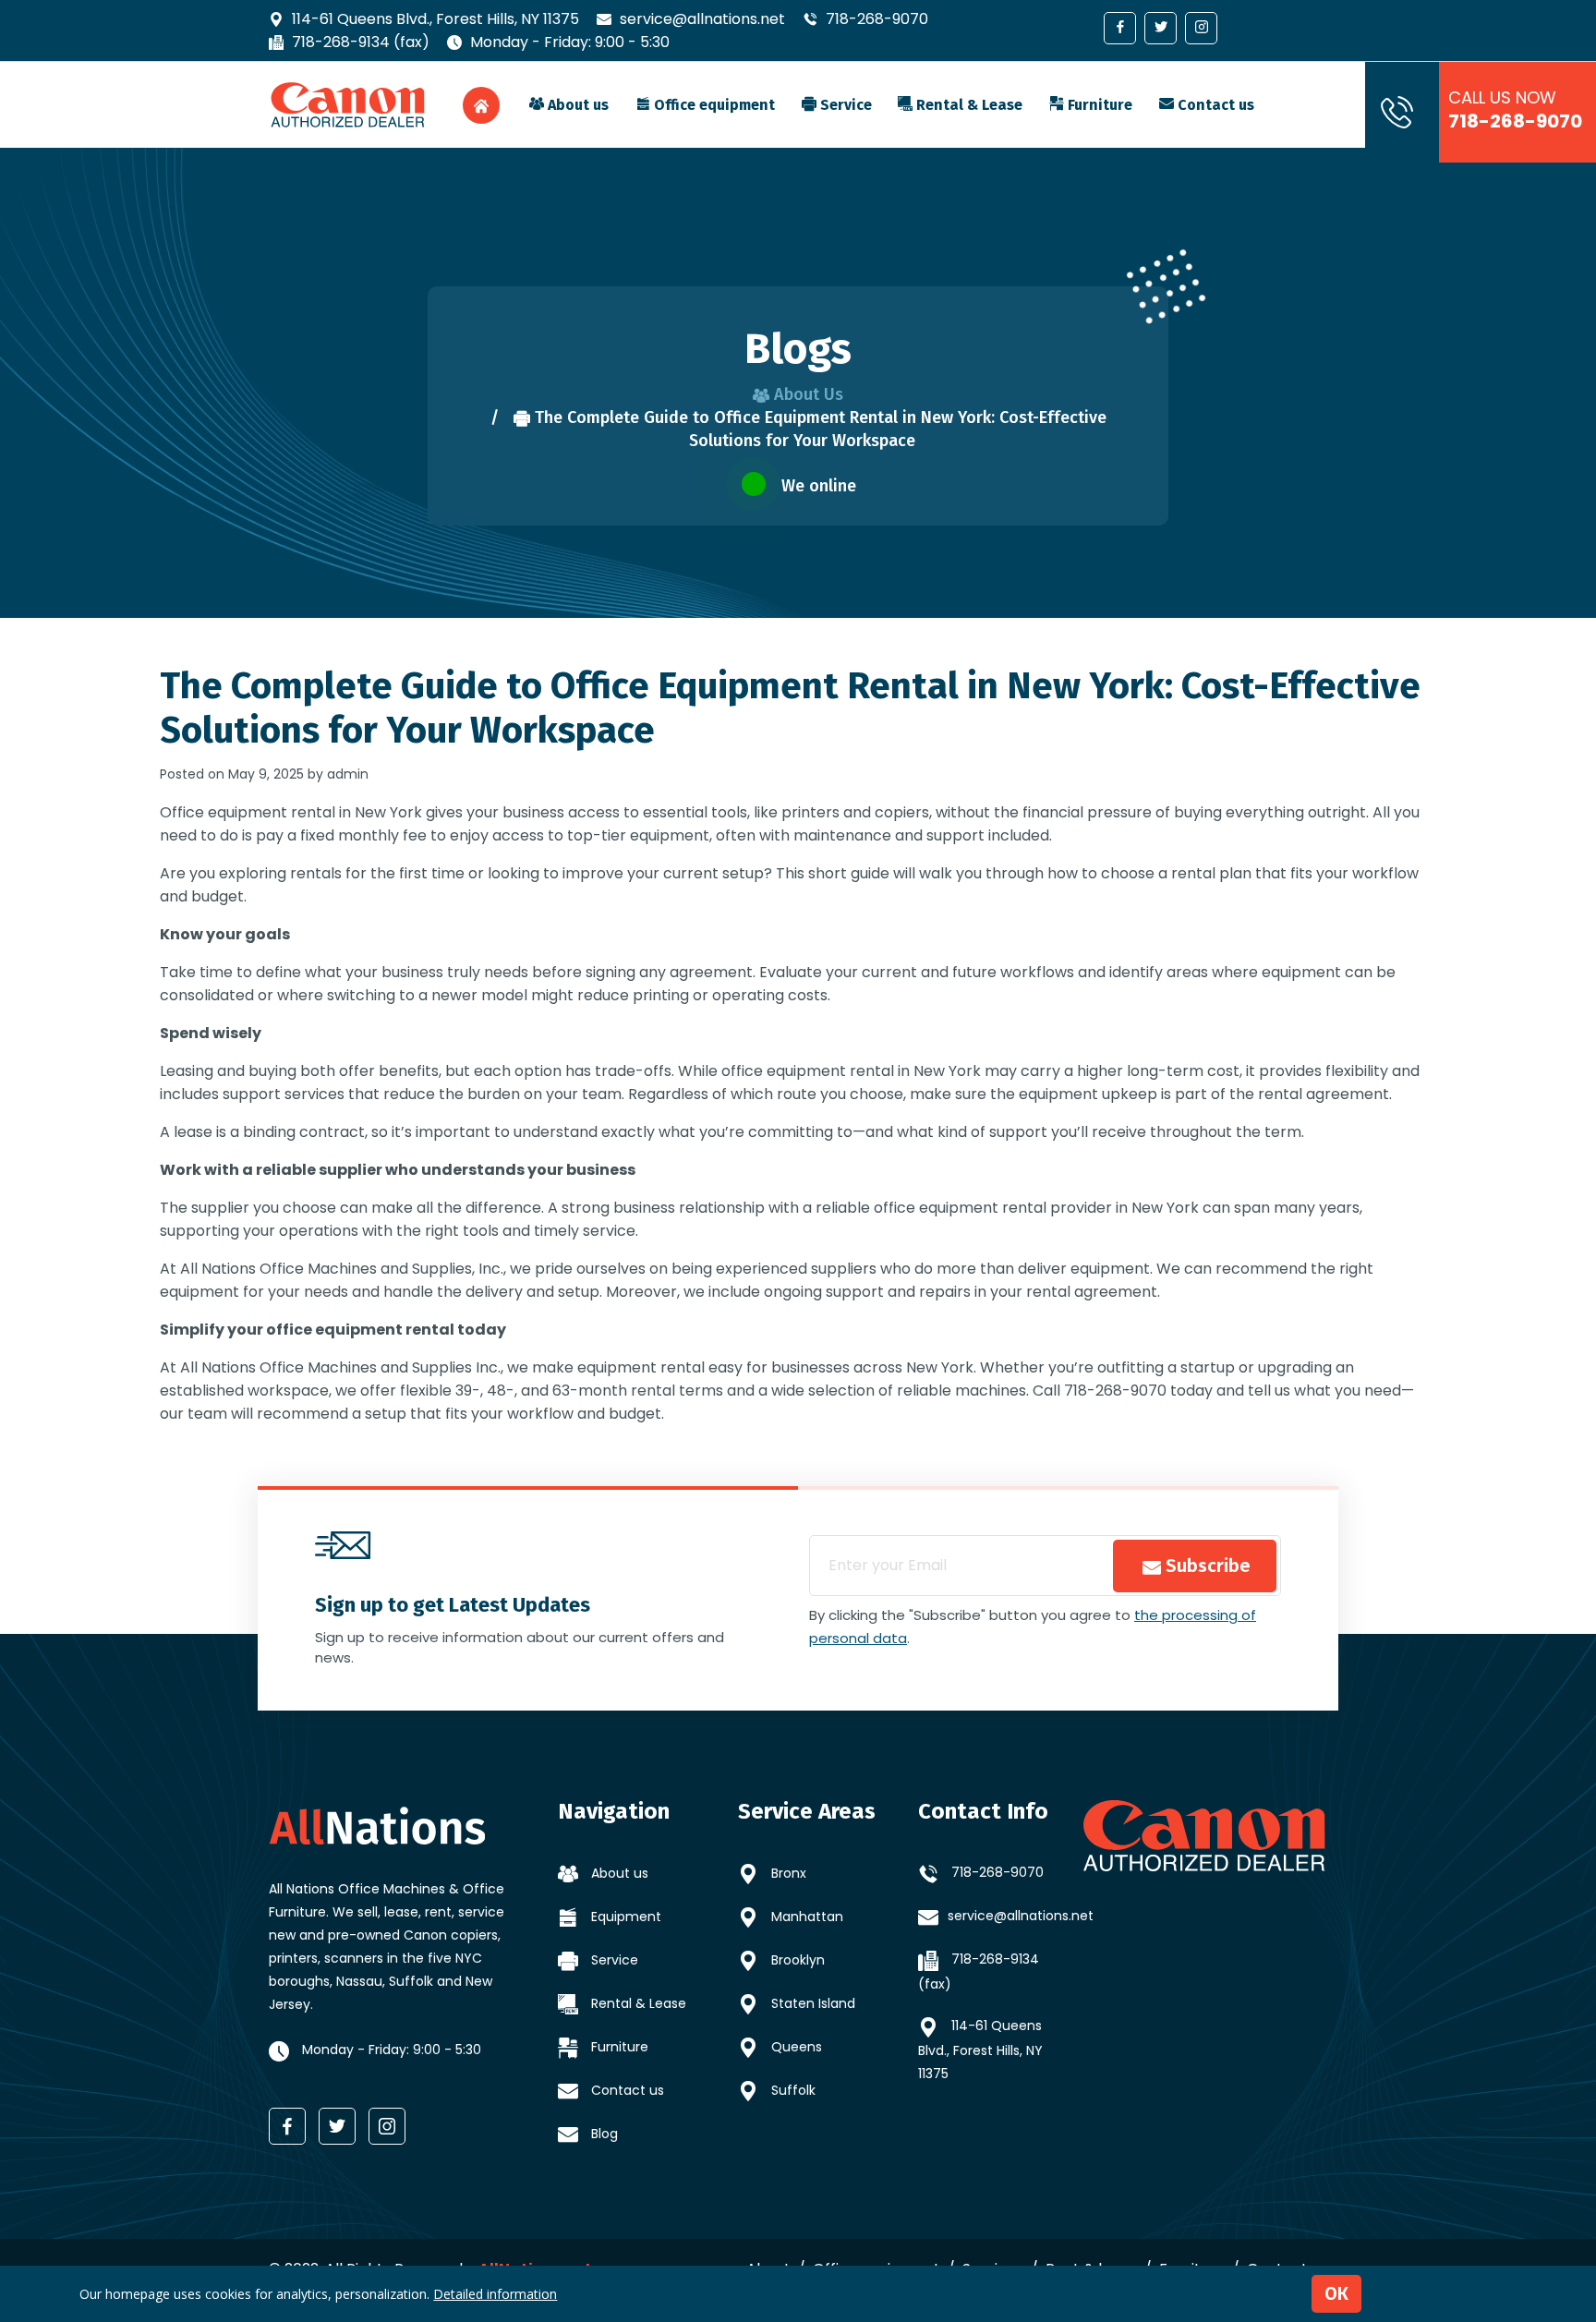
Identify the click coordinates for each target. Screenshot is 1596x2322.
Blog (603, 2134)
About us (576, 105)
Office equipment (713, 105)
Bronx (787, 1873)
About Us (806, 394)
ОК (1336, 2293)
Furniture (1098, 105)
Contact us (1214, 105)
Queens (795, 2047)
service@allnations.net (701, 19)
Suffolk (792, 2090)
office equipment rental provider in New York (1036, 1208)
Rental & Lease (967, 105)
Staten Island (811, 2003)
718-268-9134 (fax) (359, 42)
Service (844, 105)
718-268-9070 (875, 19)
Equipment (624, 1917)
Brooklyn (796, 1960)
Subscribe (1206, 1566)
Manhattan (805, 1917)
